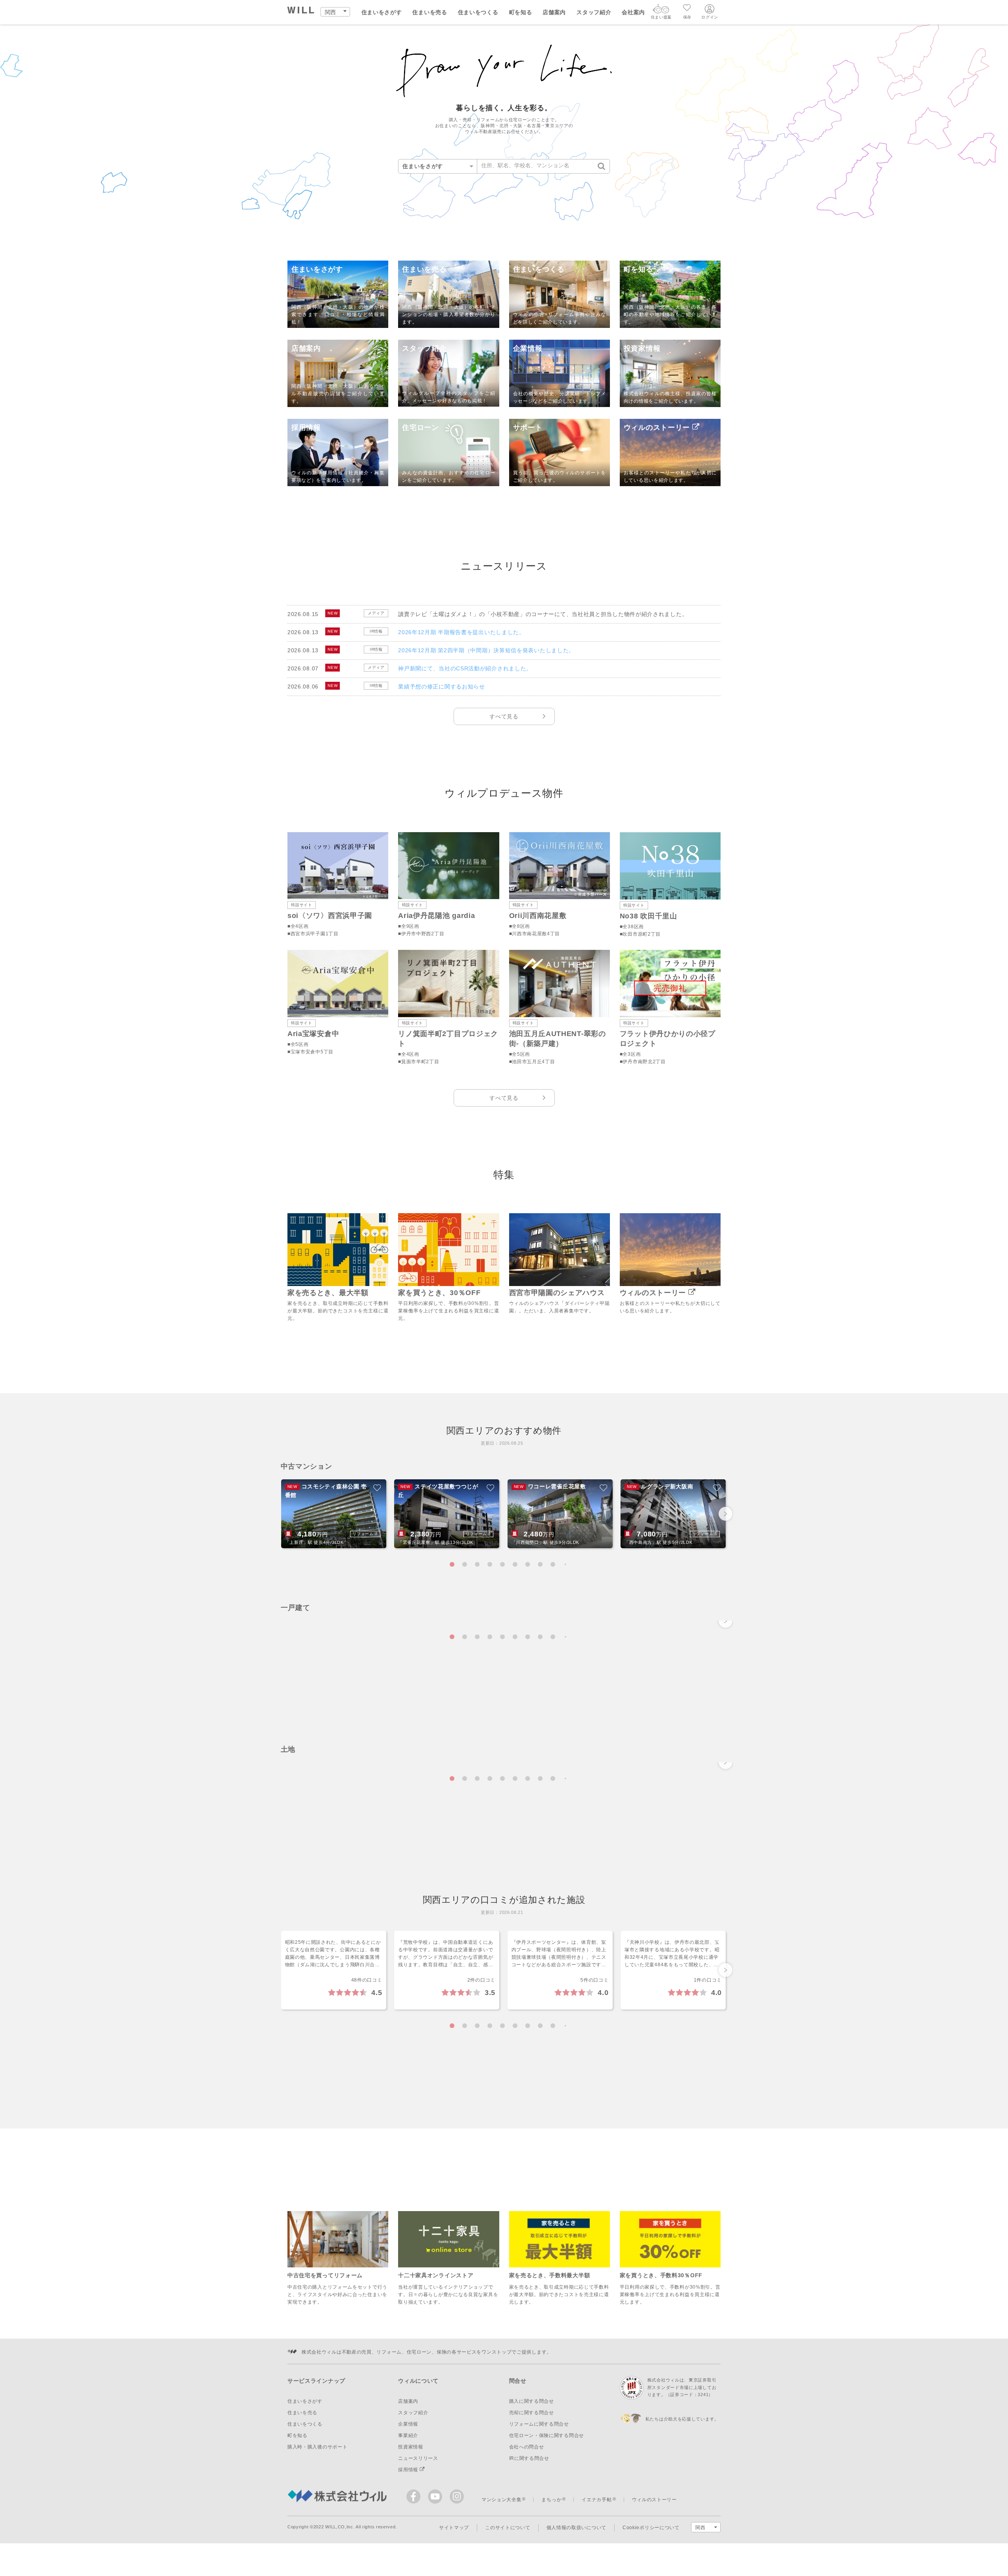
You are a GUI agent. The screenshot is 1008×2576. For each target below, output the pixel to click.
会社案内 (633, 12)
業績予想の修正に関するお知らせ (442, 687)
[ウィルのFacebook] (415, 2498)
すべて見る (504, 716)
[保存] (687, 9)
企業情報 (408, 2424)
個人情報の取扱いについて (576, 2528)
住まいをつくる (478, 12)
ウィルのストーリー (654, 2500)
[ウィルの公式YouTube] (437, 2498)
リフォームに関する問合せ (539, 2424)
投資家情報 (411, 2447)
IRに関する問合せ (529, 2458)
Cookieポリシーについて (651, 2528)
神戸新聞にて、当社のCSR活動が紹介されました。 (465, 668)
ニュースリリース (418, 2458)
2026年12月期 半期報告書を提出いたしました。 (461, 632)
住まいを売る (430, 12)
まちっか (551, 2500)
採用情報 (409, 2470)
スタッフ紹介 (594, 12)
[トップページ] (301, 11)
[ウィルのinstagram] (457, 2496)
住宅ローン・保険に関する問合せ (547, 2435)
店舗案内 (554, 12)
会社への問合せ (527, 2447)
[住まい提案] (661, 11)
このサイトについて (508, 2528)
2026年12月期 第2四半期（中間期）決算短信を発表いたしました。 (486, 650)
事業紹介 (408, 2435)
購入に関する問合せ (532, 2401)
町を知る (521, 12)
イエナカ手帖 (597, 2500)
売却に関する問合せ (532, 2413)
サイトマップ (454, 2528)
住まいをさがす (382, 12)
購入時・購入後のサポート (317, 2447)
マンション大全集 (502, 2500)
